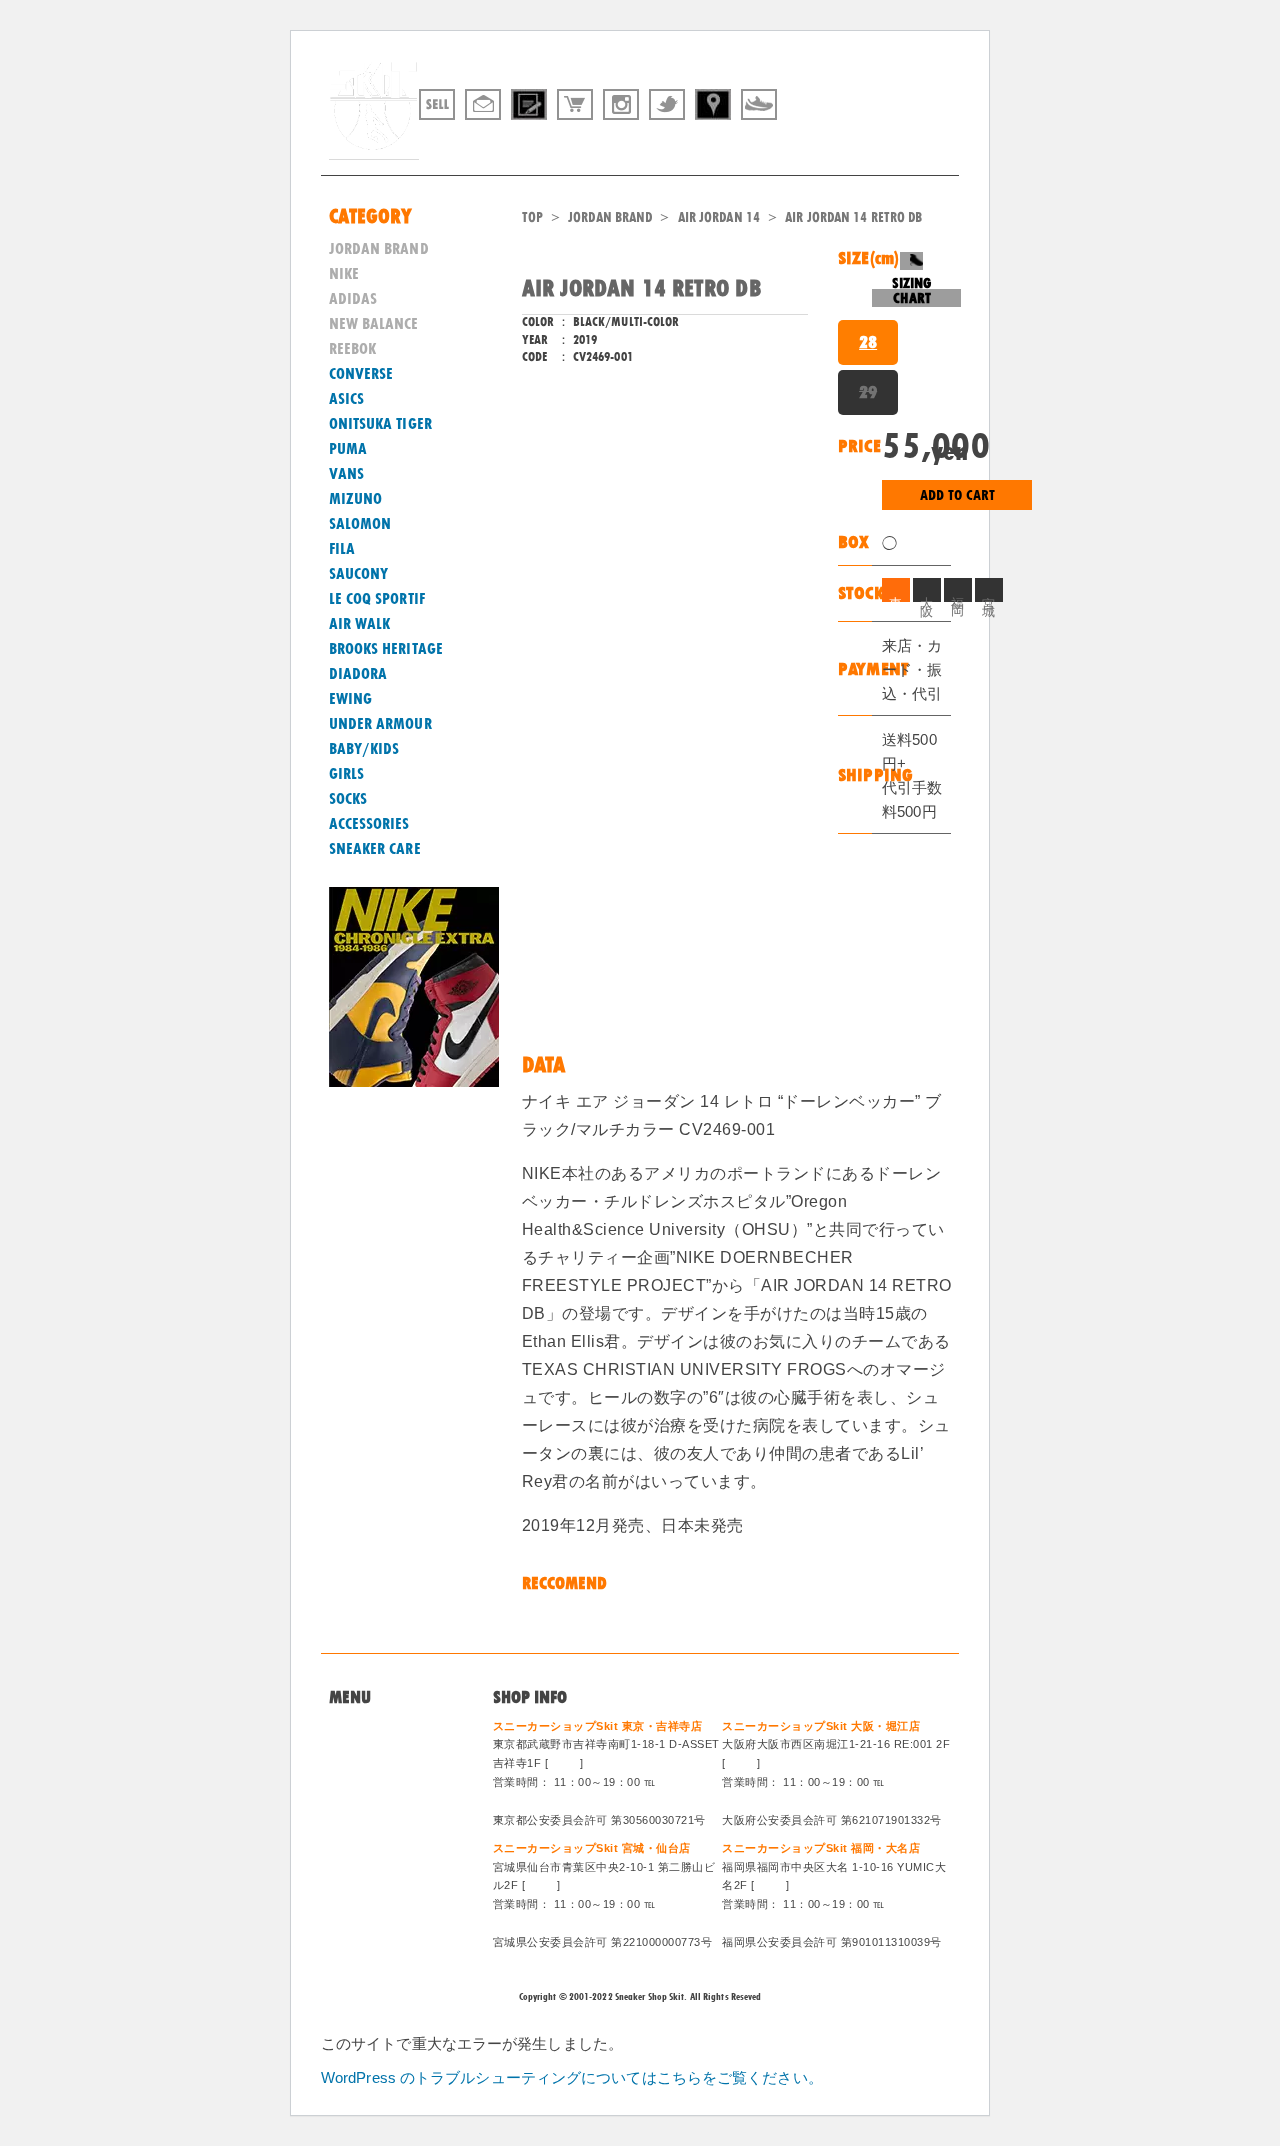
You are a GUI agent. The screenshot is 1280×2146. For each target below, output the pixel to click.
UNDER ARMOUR (380, 724)
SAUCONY (359, 574)
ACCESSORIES (369, 824)
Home (348, 1729)
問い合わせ (364, 1753)
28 (868, 342)
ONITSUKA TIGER (380, 424)
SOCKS (348, 799)
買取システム (371, 1777)
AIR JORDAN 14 (719, 217)
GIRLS (347, 774)
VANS (346, 474)
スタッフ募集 (371, 1826)
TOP (532, 217)
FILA (342, 549)
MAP (564, 1763)
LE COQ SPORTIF (377, 599)
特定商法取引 (371, 1802)
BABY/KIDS (364, 749)
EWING (351, 699)
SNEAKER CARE (375, 849)
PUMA (348, 449)
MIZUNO (356, 499)
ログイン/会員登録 (387, 1850)
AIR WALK (360, 624)
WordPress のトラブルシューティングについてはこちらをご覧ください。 (572, 2077)
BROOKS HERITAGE (386, 649)
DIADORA (358, 674)
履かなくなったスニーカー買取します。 (843, 143)
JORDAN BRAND (610, 217)
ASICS (347, 399)
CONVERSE (361, 374)
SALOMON (360, 524)
